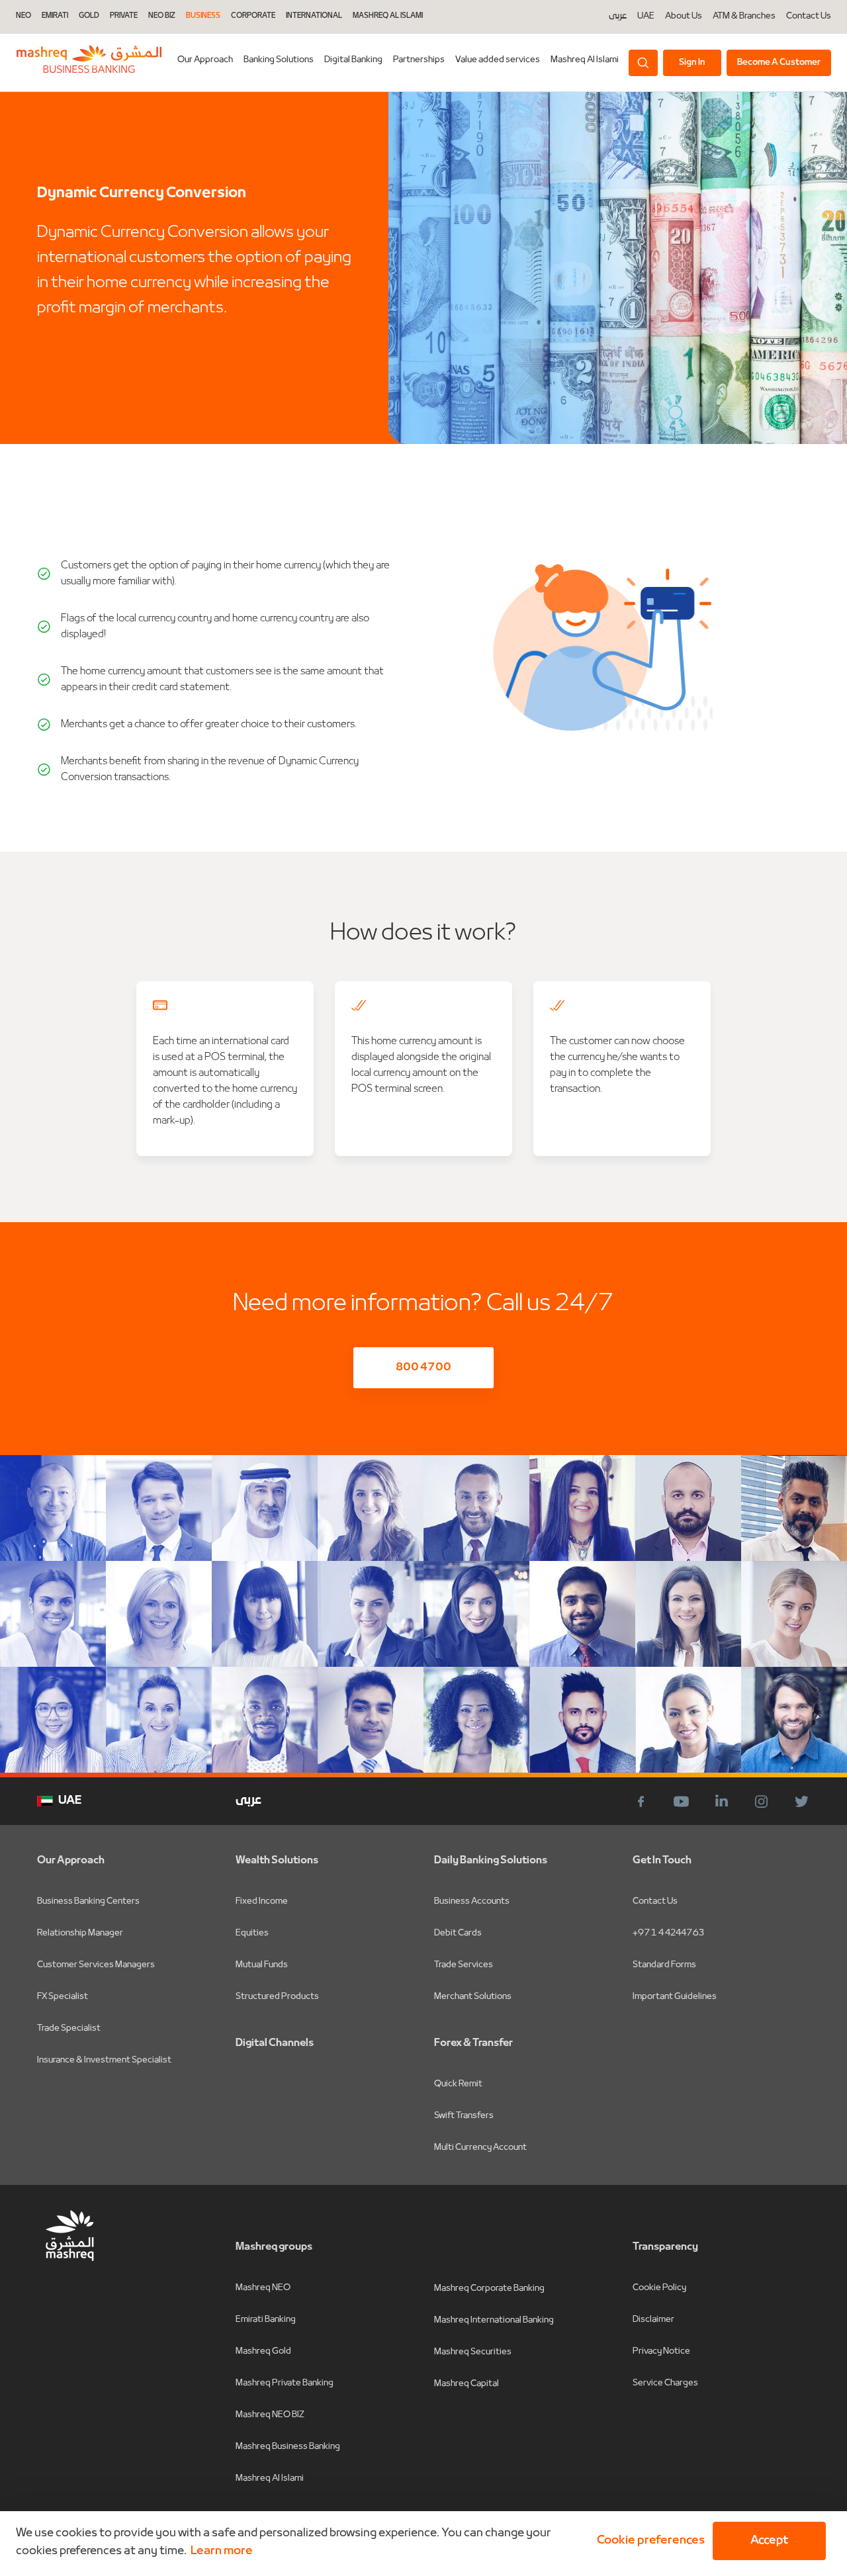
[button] (648, 2541)
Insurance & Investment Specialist (104, 2060)
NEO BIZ (162, 16)
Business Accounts (472, 1901)
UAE (646, 16)
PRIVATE (124, 16)
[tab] (353, 63)
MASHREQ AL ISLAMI (388, 16)
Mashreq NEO (263, 2288)
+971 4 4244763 (668, 1933)
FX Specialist (63, 1997)
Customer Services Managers (96, 1965)
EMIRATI (55, 16)
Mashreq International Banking (494, 2320)
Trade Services (464, 1965)
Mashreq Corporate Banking (489, 2288)
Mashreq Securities (473, 2352)
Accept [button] (769, 2541)
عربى (618, 17)
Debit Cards (458, 1933)
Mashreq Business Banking (288, 2447)
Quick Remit (458, 2084)
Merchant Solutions (473, 1997)
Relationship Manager (80, 1933)
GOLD (89, 16)
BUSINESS (203, 16)
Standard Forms (664, 1965)
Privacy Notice (661, 2351)
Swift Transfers (464, 2116)
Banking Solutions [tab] (279, 60)
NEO (23, 16)
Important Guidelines (675, 1997)
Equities (252, 1933)
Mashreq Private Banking (285, 2383)
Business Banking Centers (88, 1901)
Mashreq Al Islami (585, 60)
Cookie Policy (659, 2288)
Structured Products (277, 1997)
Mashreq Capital (467, 2384)
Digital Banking (353, 60)
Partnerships (419, 60)
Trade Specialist (69, 2028)
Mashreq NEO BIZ (270, 2415)
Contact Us (809, 17)
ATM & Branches (744, 17)
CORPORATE (253, 16)
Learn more (222, 2551)
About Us (684, 17)
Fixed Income (262, 1901)
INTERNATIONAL (314, 16)
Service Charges (665, 2383)
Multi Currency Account (480, 2148)
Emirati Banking (266, 2320)
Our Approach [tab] (205, 60)
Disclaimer (653, 2320)
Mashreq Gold (263, 2351)
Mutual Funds (262, 1965)
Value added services (498, 60)
